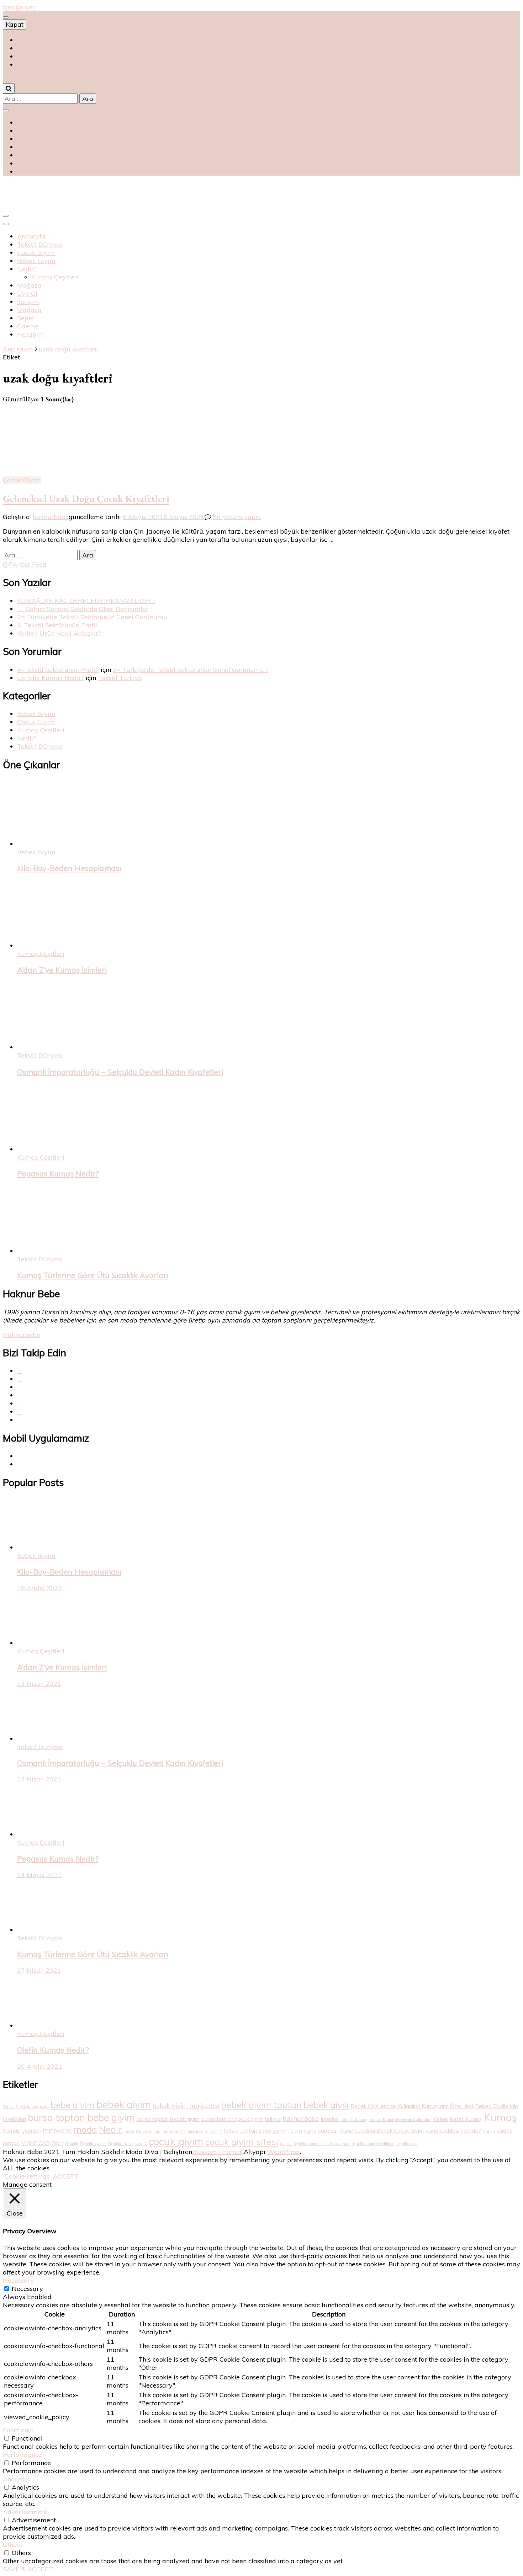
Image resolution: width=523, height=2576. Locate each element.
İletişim (28, 302)
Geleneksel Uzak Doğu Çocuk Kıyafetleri (86, 499)
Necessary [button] (19, 2280)
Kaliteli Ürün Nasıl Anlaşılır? (59, 633)
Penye (129, 2131)
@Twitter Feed (25, 564)
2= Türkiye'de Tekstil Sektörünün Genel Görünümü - (191, 670)
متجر (24, 65)
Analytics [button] (17, 2479)
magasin (30, 56)
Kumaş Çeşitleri (55, 277)
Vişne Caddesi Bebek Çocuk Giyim (382, 2131)
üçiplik (286, 2144)
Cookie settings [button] (27, 2176)
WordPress (284, 2152)
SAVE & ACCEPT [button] (28, 2569)
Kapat (15, 24)
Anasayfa (31, 236)
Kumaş (501, 2117)
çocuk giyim (176, 2141)
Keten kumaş (466, 2119)
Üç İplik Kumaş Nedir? (51, 678)
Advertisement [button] (25, 2512)
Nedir (110, 2129)
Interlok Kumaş (354, 2120)
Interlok (330, 2119)
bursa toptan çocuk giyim (232, 2119)
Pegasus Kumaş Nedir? (58, 1174)
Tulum (295, 2131)
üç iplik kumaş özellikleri (373, 2144)
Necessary (27, 2289)
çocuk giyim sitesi (242, 2142)
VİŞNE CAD (36, 2143)
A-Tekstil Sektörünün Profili (58, 625)
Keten (440, 2119)
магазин (28, 48)
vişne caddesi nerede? (453, 2131)
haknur (273, 2119)
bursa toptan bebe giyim (81, 2117)
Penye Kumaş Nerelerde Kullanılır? (192, 2131)
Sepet (26, 318)
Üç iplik (72, 2144)
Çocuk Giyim (36, 253)
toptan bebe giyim (263, 2131)
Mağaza (29, 285)
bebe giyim (73, 2105)
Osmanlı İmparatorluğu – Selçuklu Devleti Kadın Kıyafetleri (120, 1072)
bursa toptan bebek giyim (168, 2119)
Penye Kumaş (148, 2131)
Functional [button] (18, 2430)
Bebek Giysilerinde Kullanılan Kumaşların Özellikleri (412, 2106)
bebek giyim (124, 2104)
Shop (25, 40)
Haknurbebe (22, 1335)
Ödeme (28, 326)
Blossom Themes (217, 2152)
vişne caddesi (321, 2131)
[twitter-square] (20, 1379)
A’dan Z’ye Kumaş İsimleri (62, 970)
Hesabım (31, 334)
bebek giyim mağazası (186, 2106)
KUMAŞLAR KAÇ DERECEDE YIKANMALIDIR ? (86, 601)
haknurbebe (51, 517)
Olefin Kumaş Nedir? (53, 2050)
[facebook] (20, 1371)
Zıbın (58, 2143)
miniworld (57, 2130)
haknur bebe (301, 2119)
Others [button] (12, 2545)
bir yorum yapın (236, 517)
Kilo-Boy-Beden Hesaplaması (69, 868)
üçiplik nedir (407, 2144)
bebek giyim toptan (261, 2105)
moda (85, 2129)
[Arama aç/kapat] (9, 88)
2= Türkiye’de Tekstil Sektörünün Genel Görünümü (92, 617)
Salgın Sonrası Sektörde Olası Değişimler (83, 609)
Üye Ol (27, 293)
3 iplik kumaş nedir (32, 2107)
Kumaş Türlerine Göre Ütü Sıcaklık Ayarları (93, 1275)
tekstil (231, 2131)
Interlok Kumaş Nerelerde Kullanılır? (400, 2120)
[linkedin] (20, 1412)
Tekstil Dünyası (40, 244)
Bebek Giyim (36, 261)
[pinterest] (20, 1387)
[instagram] (20, 1395)
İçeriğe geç (19, 7)
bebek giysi (326, 2105)
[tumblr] (20, 1403)
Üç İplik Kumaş (93, 2144)
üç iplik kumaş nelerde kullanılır (322, 2144)
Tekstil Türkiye (120, 678)
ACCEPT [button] (66, 2176)
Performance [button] (22, 2455)
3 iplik (8, 2107)
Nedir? (27, 269)
